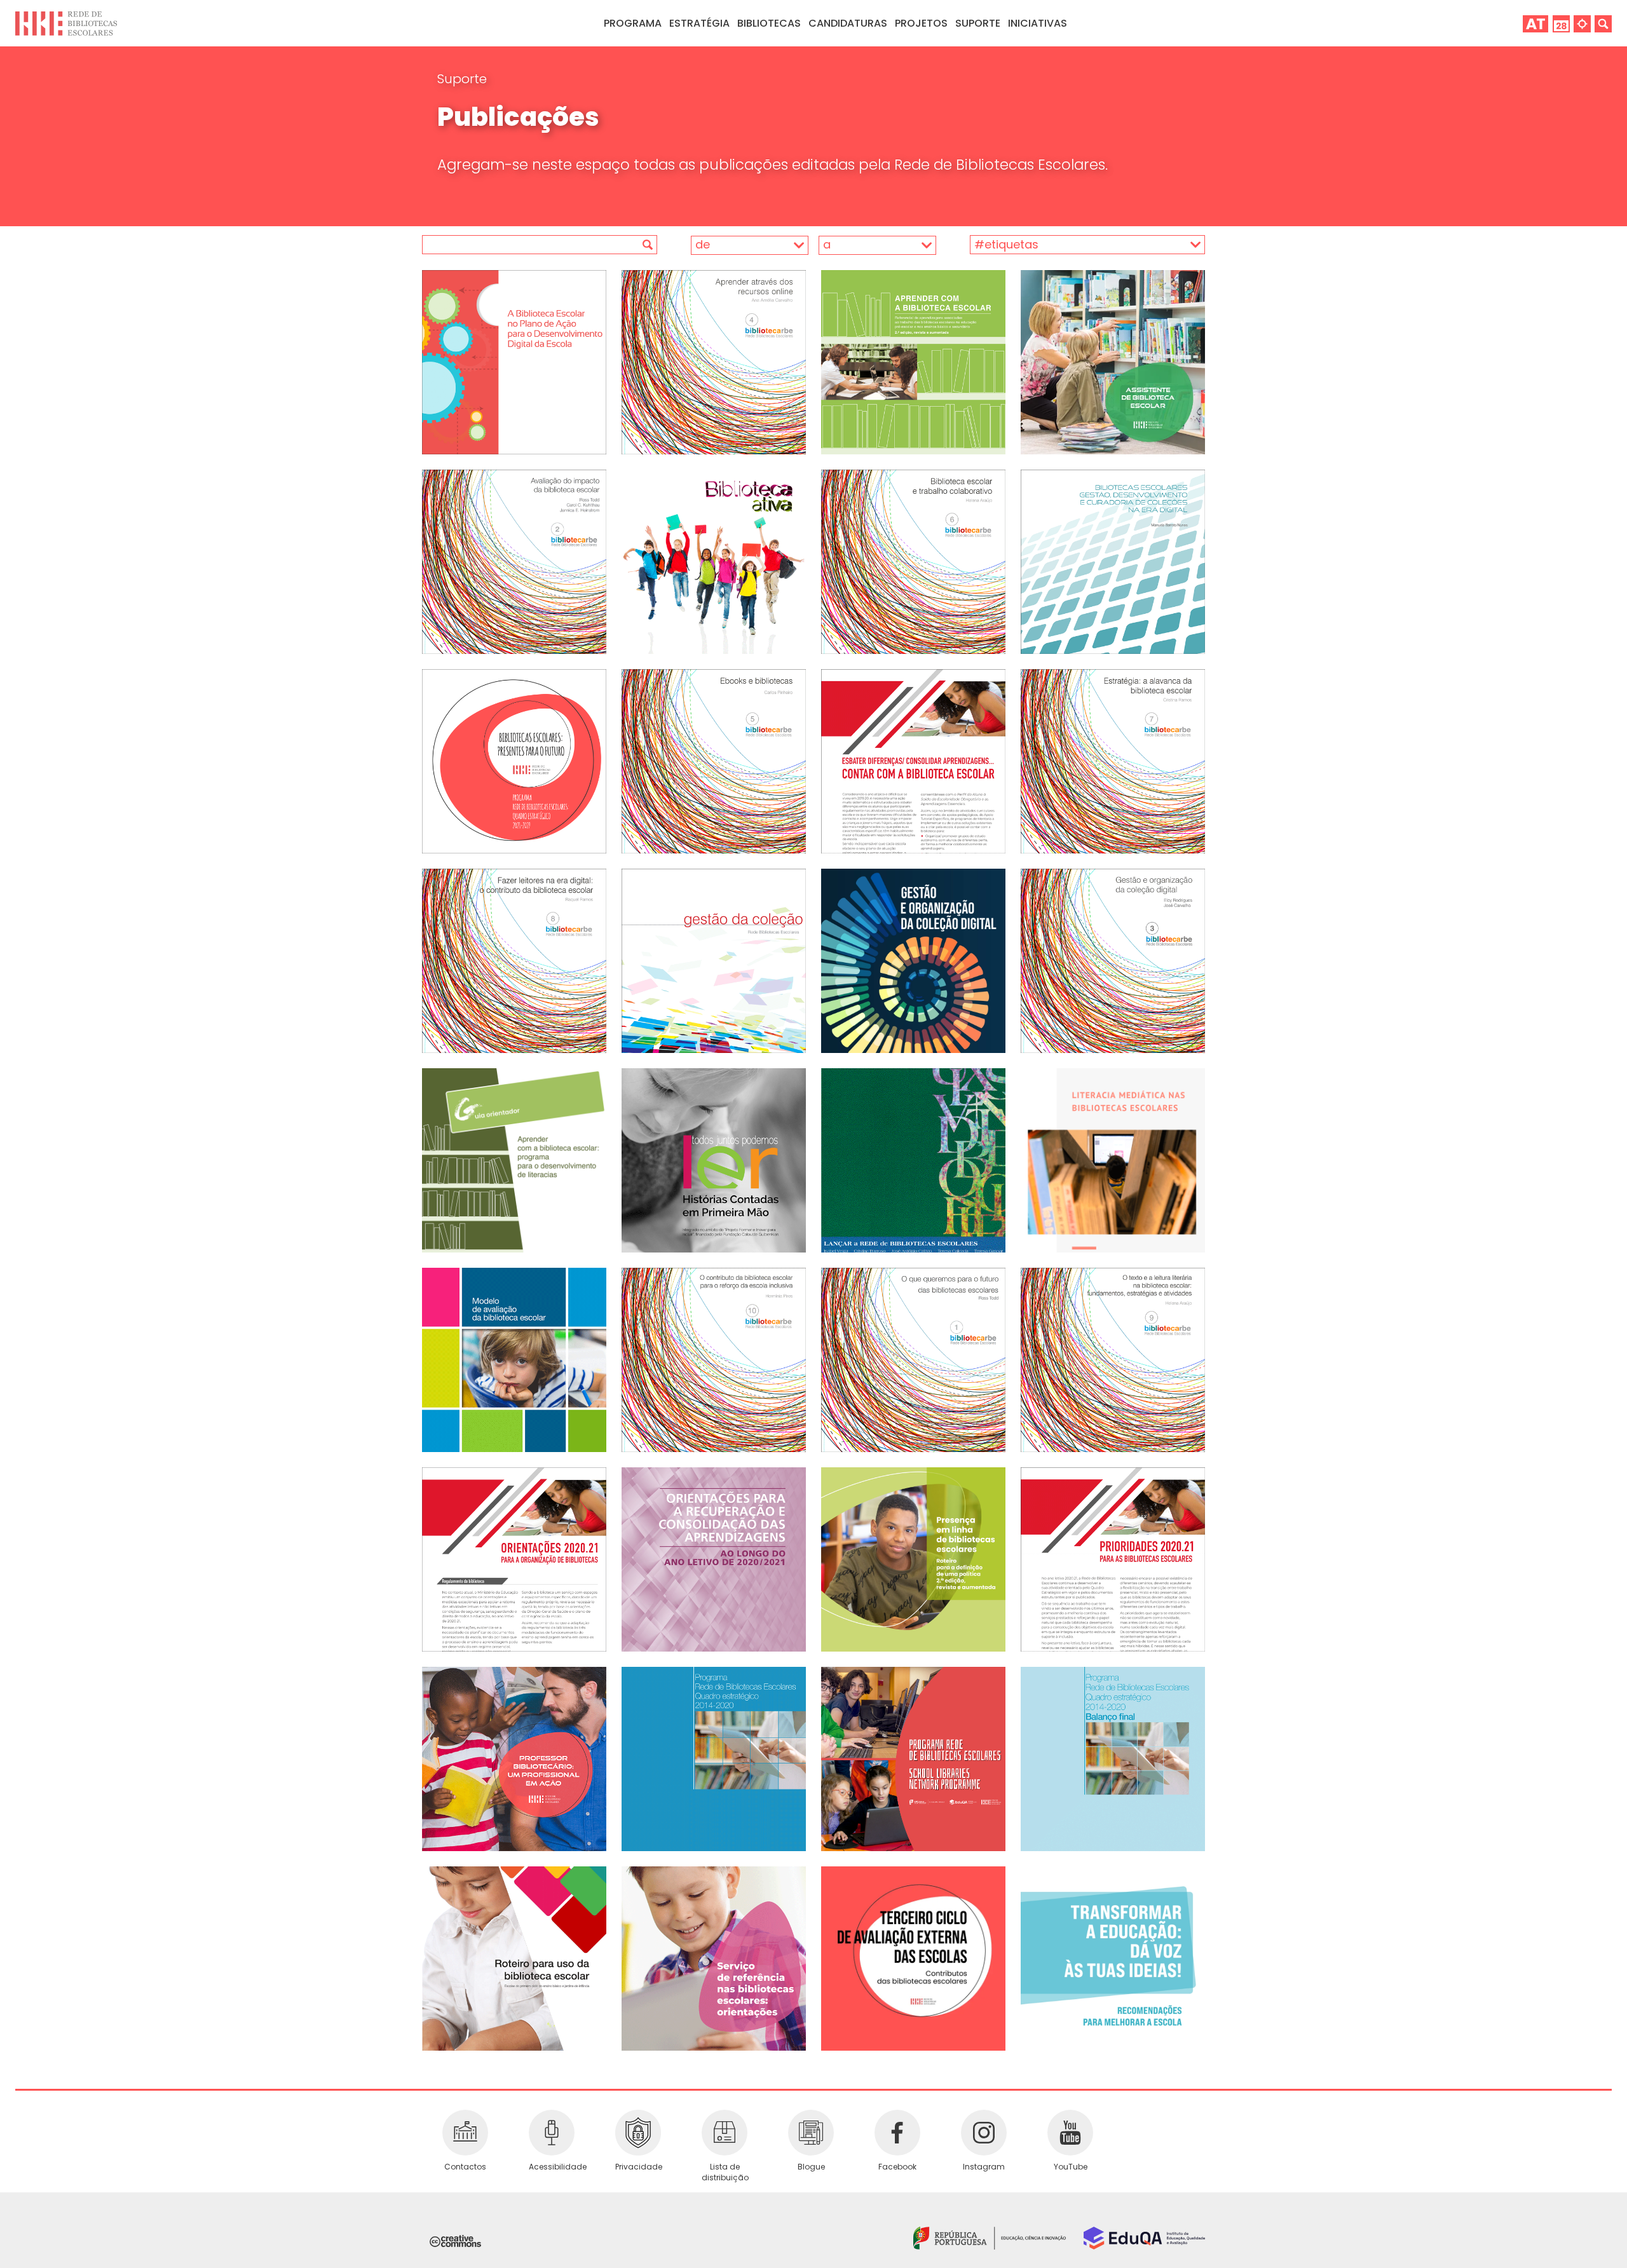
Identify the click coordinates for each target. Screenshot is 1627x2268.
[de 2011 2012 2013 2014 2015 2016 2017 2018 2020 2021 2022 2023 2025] (734, 245)
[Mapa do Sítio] (1582, 23)
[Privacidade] (638, 2133)
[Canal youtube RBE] (1070, 2133)
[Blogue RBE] (811, 2133)
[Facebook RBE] (897, 2133)
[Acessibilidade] (552, 2133)
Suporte (462, 79)
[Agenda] (1561, 23)
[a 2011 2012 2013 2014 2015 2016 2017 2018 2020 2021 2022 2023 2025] (874, 245)
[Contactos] (465, 2133)
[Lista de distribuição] (725, 2133)
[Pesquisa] (1603, 23)
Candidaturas (848, 23)
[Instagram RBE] (984, 2133)
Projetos (921, 23)
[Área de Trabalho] (1535, 23)
